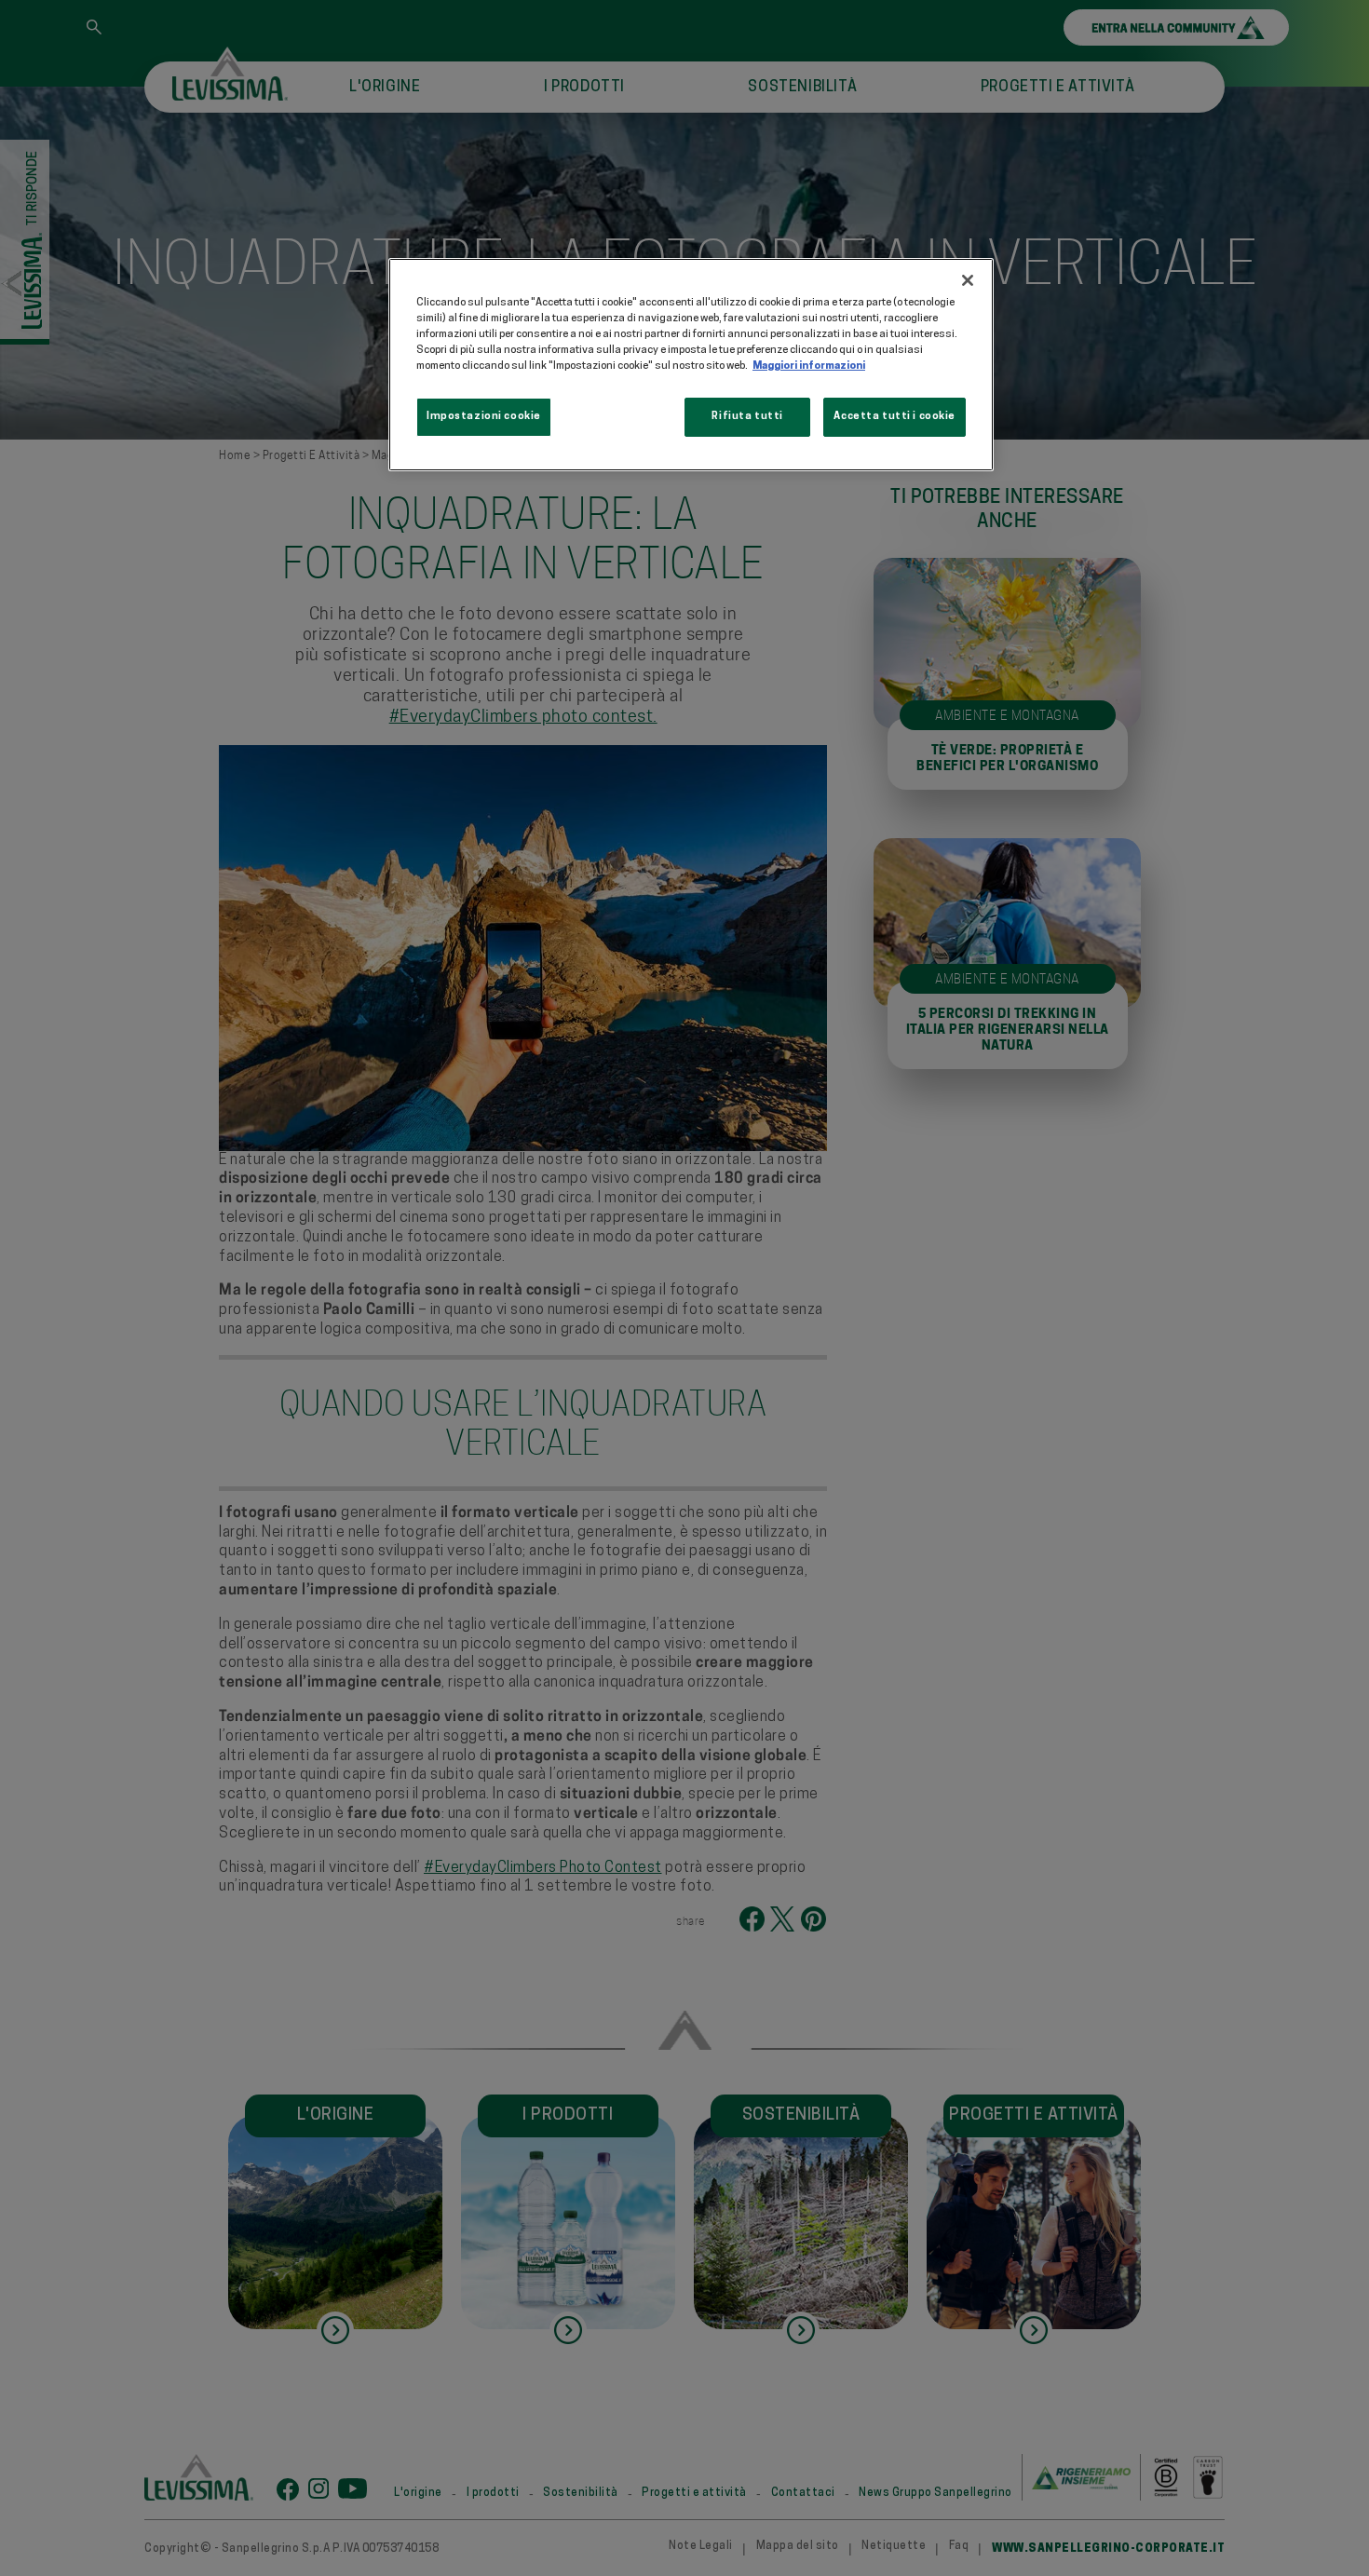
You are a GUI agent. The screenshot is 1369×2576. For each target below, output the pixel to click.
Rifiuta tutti (747, 416)
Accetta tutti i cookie (895, 416)
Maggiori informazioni (809, 366)
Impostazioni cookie (484, 416)
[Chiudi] (968, 280)
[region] (691, 365)
